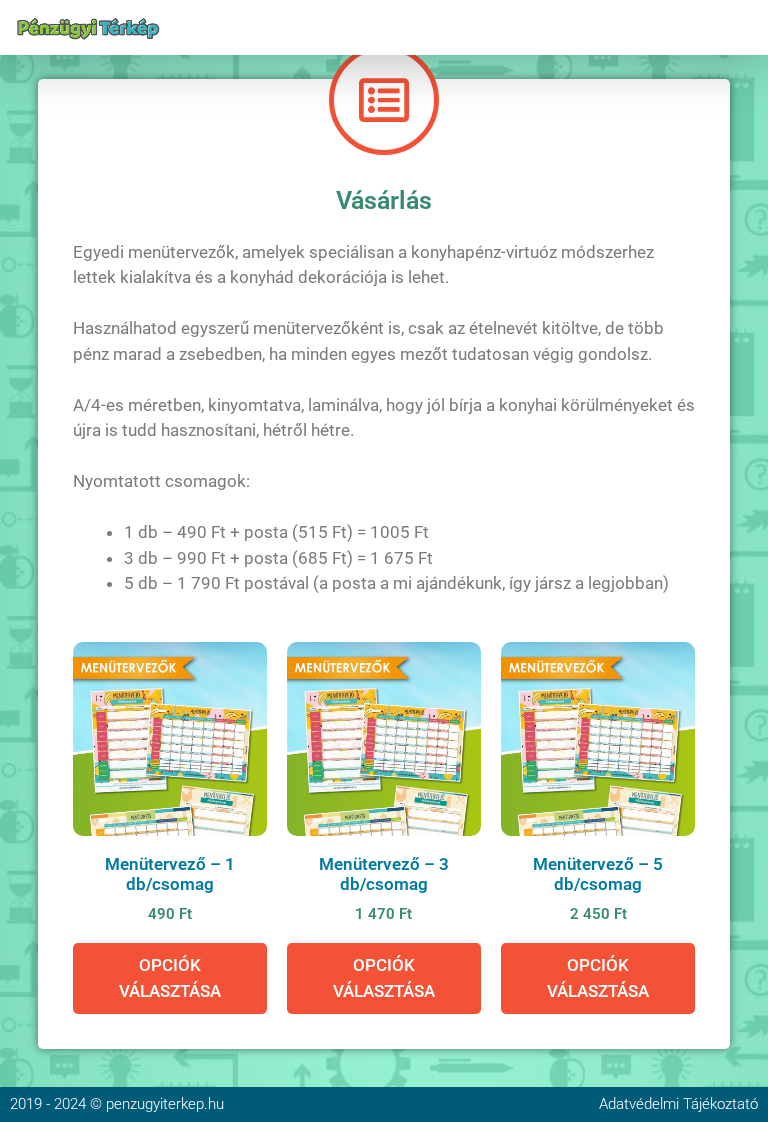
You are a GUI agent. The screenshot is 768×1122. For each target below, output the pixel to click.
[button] (741, 27)
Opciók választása (170, 978)
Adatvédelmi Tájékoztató (678, 1104)
